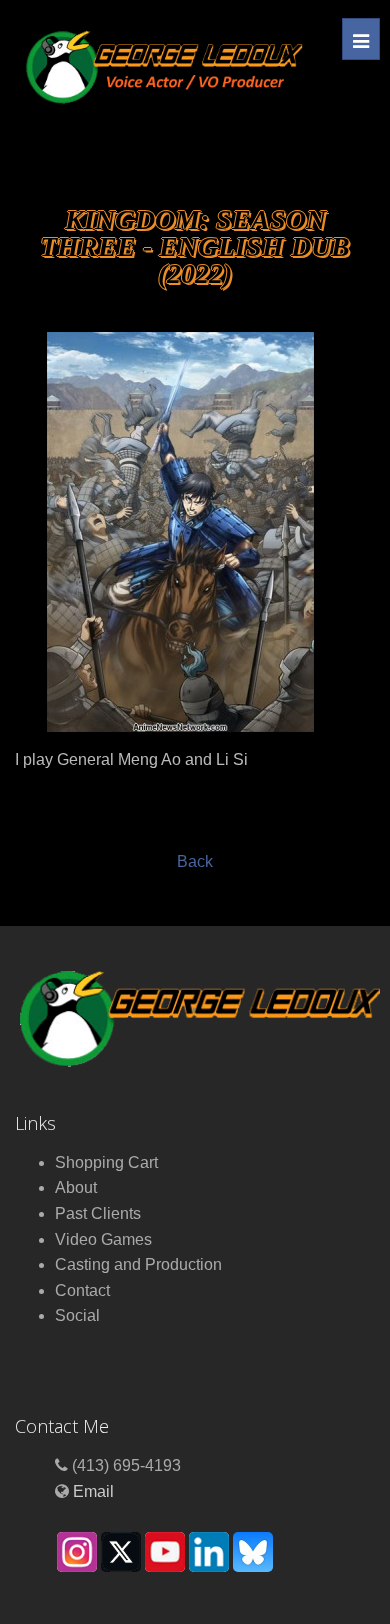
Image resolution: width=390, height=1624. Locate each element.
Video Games (103, 1239)
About (76, 1187)
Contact (82, 1290)
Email (93, 1491)
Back (195, 861)
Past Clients (98, 1213)
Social (77, 1315)
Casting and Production (138, 1264)
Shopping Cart (106, 1162)
